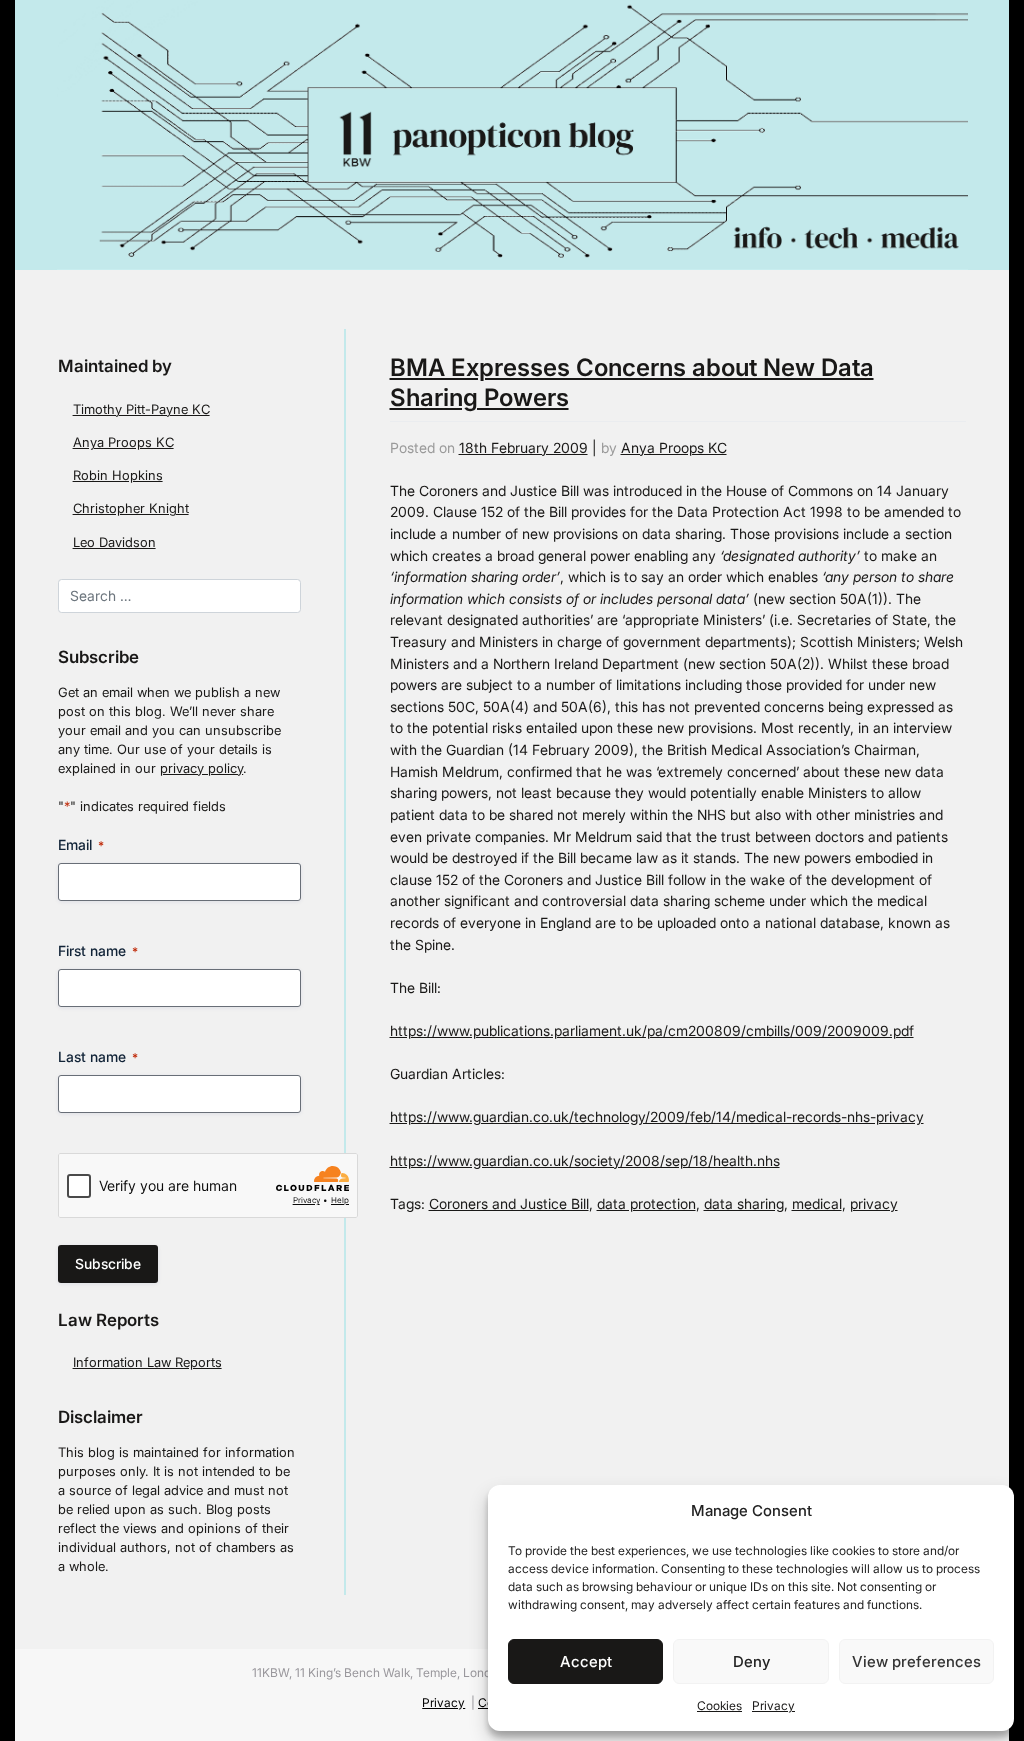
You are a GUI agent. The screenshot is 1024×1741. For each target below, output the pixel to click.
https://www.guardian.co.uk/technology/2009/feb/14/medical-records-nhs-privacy (657, 1116)
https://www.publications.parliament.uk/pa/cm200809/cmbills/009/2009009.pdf (652, 1030)
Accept (586, 1661)
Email (81, 844)
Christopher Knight (131, 508)
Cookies (719, 1705)
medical (817, 1203)
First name (98, 950)
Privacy (773, 1705)
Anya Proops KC (123, 442)
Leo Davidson (114, 542)
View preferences (916, 1661)
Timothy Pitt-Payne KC (141, 409)
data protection (646, 1203)
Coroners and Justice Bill (509, 1203)
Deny (751, 1661)
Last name (98, 1056)
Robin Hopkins (118, 475)
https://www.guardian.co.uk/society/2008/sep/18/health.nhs (585, 1160)
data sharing (744, 1203)
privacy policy (201, 768)
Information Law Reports (147, 1362)
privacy (874, 1203)
